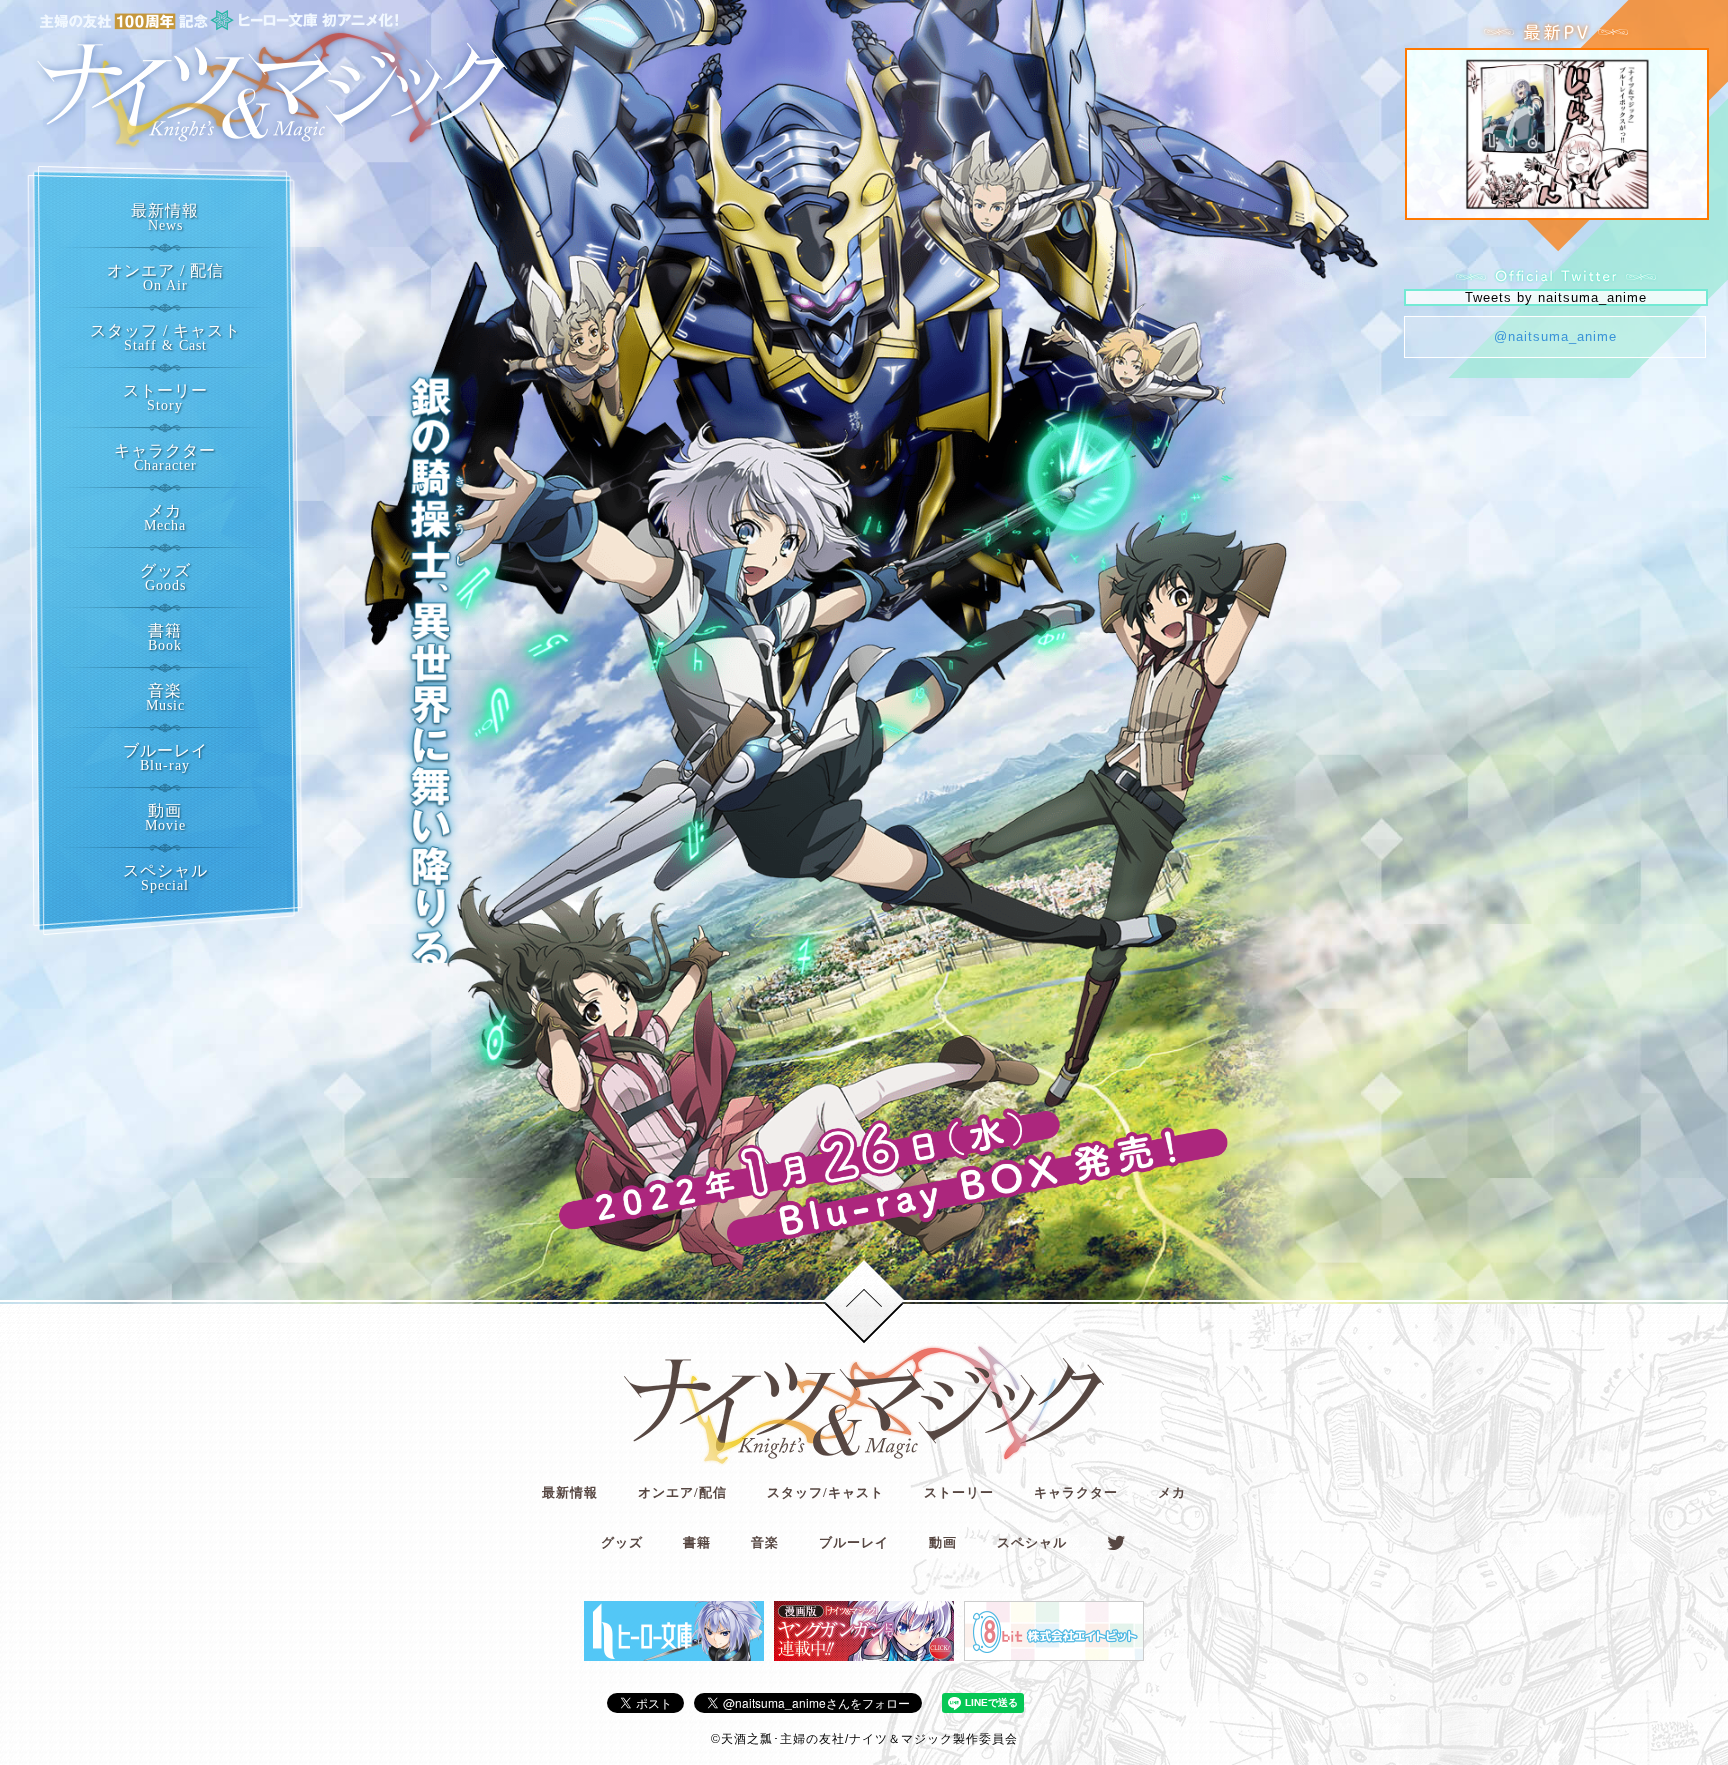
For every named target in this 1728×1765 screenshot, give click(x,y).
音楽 (165, 697)
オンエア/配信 (682, 1492)
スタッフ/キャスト (825, 1492)
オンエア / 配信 (165, 277)
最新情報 (165, 217)
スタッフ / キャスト (165, 337)
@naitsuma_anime (1555, 336)
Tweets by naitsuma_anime (1556, 297)
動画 (165, 817)
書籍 (165, 637)
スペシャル (165, 877)
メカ (165, 517)
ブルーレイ (165, 757)
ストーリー (165, 397)
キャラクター (165, 457)
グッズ (165, 577)
